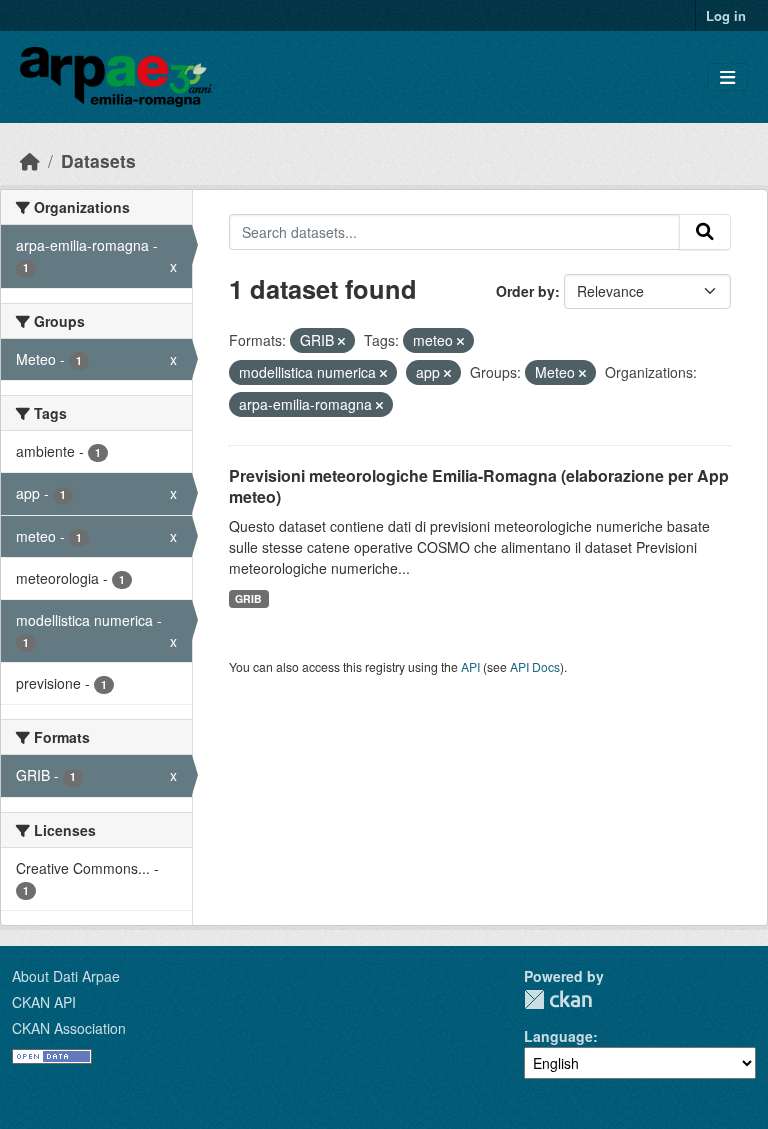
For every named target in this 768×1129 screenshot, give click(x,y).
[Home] (30, 160)
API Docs (535, 666)
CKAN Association (69, 1028)
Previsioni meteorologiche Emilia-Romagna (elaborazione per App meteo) (479, 486)
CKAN (558, 999)
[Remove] (341, 341)
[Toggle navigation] (727, 77)
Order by (525, 291)
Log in (726, 15)
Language (558, 1036)
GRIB (248, 598)
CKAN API (44, 1002)
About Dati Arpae (66, 976)
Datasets (98, 160)
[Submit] (705, 232)
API (470, 666)
